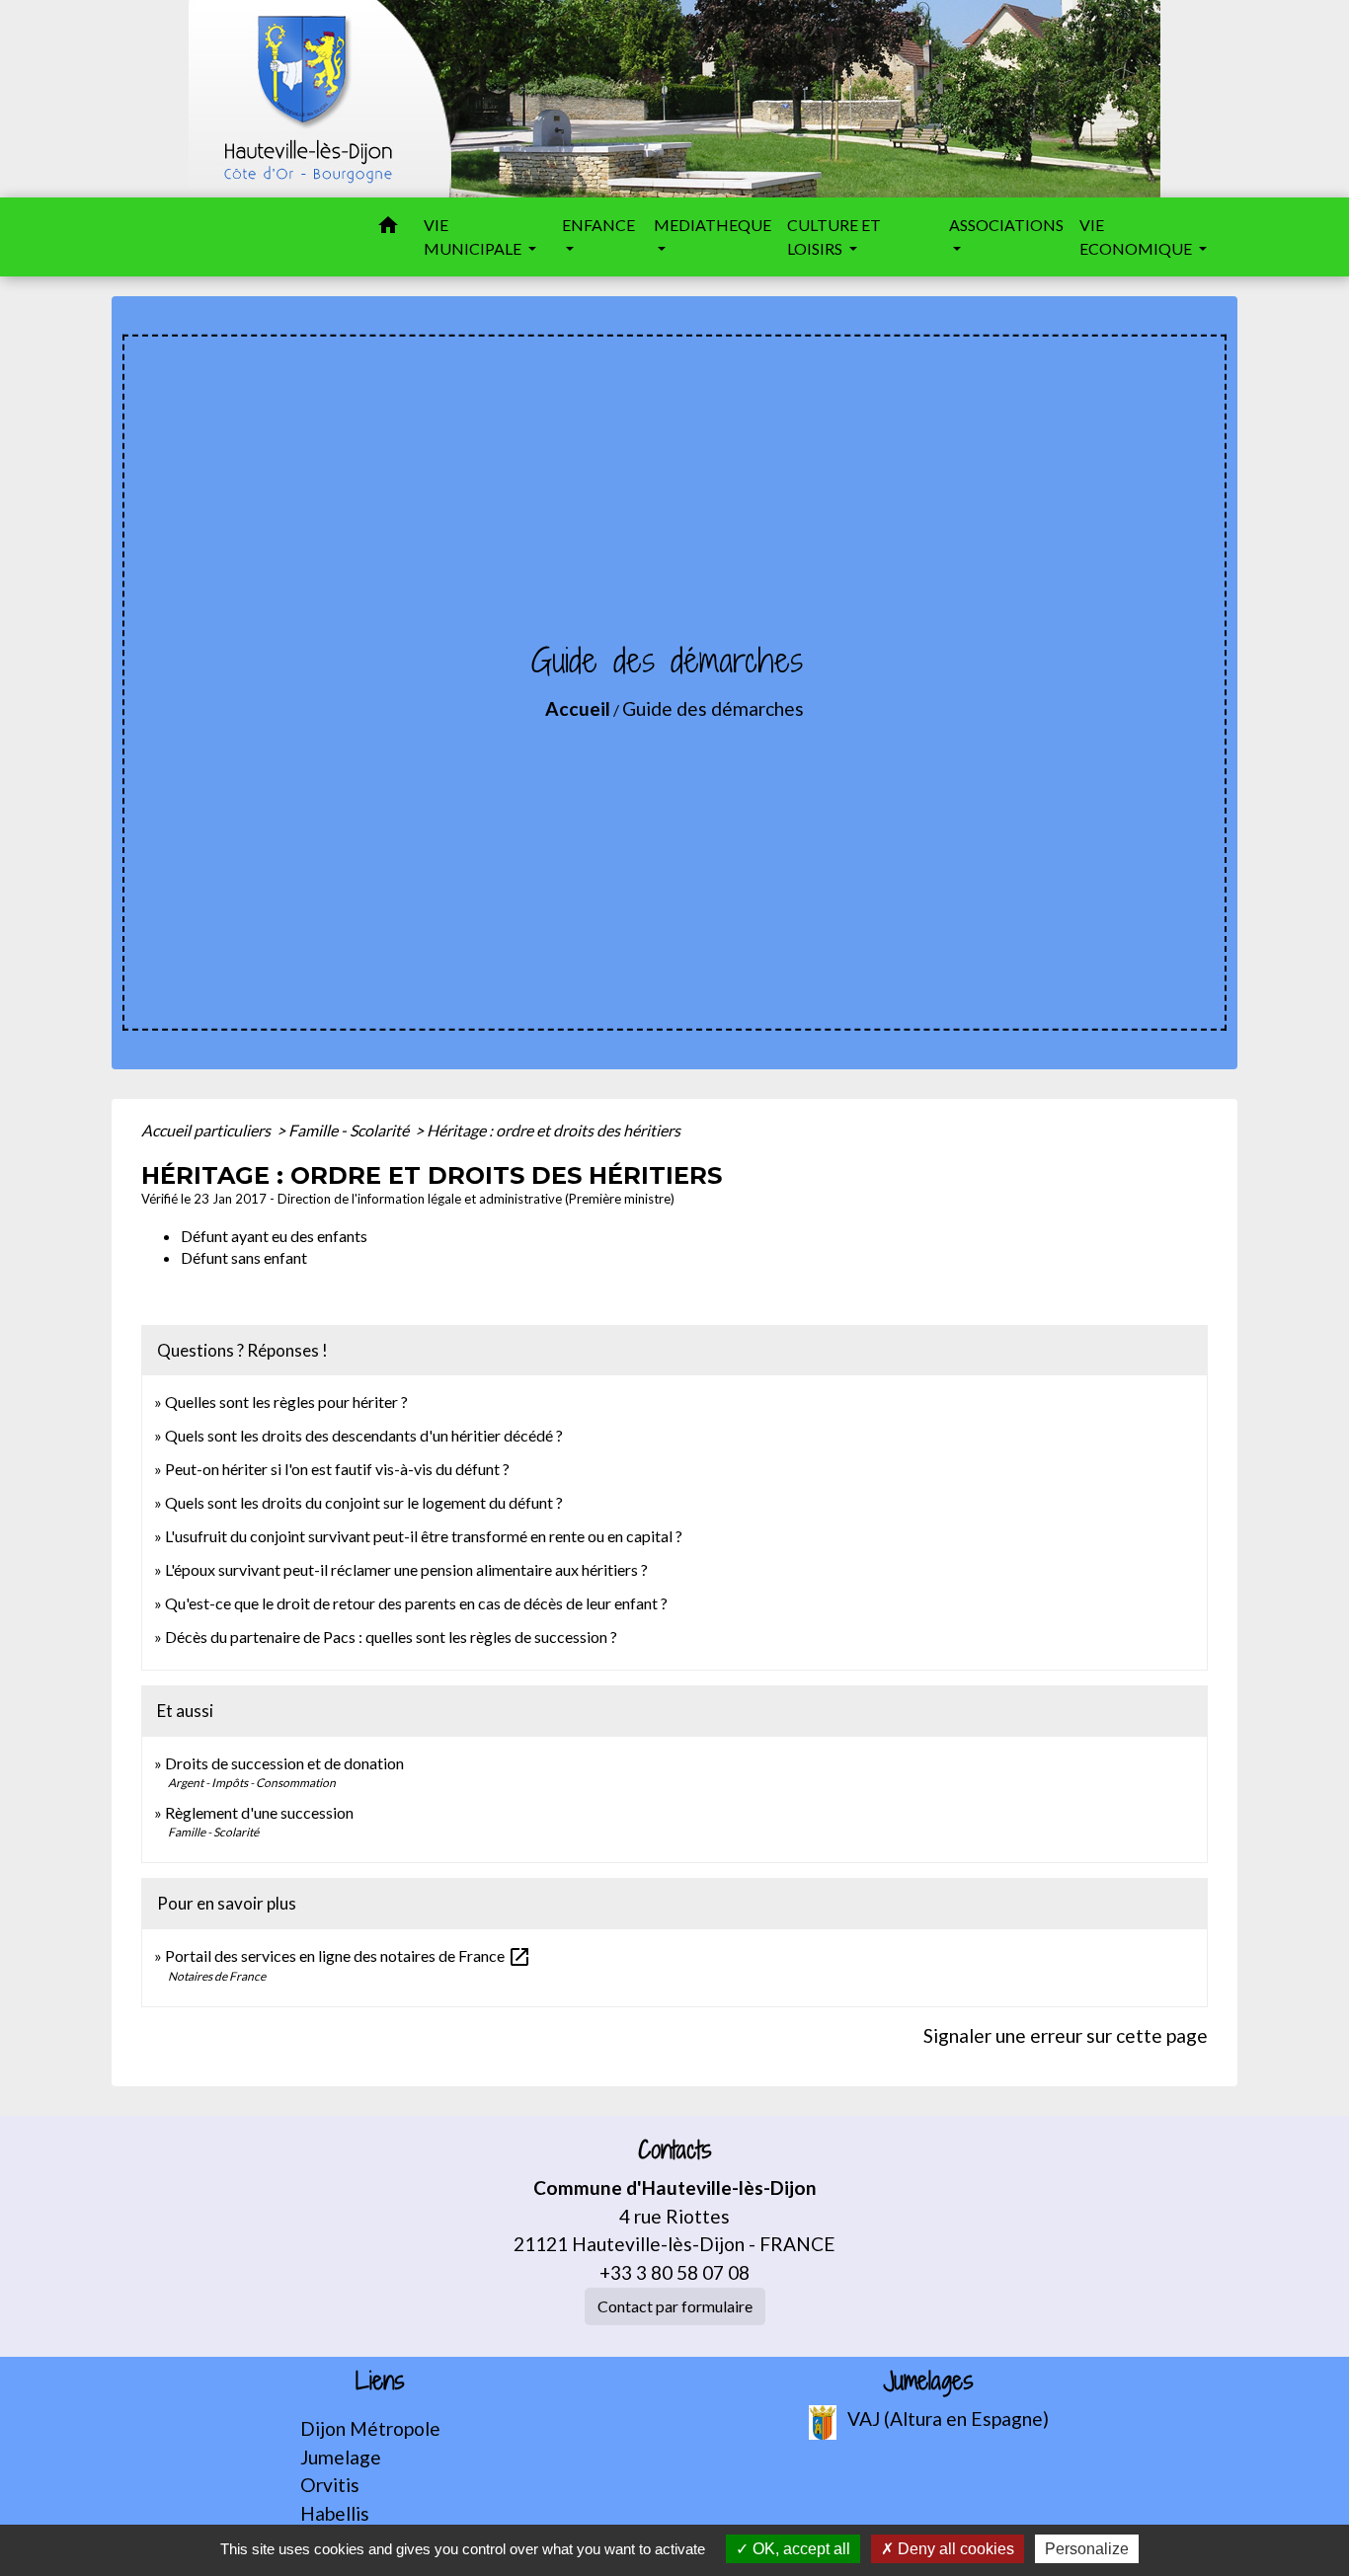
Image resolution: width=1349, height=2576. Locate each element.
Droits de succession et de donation (284, 1763)
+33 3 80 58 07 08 (674, 2272)
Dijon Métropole (370, 2428)
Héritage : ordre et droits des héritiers (554, 1130)
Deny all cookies (954, 2549)
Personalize (1087, 2549)
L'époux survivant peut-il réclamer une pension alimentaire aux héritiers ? (406, 1569)
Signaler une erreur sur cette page (1066, 2035)
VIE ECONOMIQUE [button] (1137, 236)
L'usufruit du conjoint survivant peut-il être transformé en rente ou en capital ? (424, 1536)
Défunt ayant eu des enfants (274, 1236)
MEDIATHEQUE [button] (713, 225)
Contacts (675, 2150)
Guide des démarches (713, 708)
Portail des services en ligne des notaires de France (348, 1955)
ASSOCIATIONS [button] (1006, 225)
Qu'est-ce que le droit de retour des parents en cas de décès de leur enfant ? (416, 1603)
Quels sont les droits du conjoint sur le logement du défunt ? (364, 1502)
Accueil (578, 708)
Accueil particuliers (207, 1130)
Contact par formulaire (675, 2306)
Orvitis (330, 2485)
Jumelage (341, 2457)
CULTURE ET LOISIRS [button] (834, 236)
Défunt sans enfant (244, 1257)
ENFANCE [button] (598, 225)
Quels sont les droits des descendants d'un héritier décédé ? (364, 1435)
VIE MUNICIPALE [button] (474, 236)
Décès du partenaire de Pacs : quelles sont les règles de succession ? (391, 1637)
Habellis (335, 2513)
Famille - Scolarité (350, 1130)
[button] (388, 228)
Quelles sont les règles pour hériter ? (286, 1402)
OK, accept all (799, 2549)
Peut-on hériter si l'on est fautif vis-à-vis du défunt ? (337, 1469)
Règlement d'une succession (259, 1812)
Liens (380, 2381)
